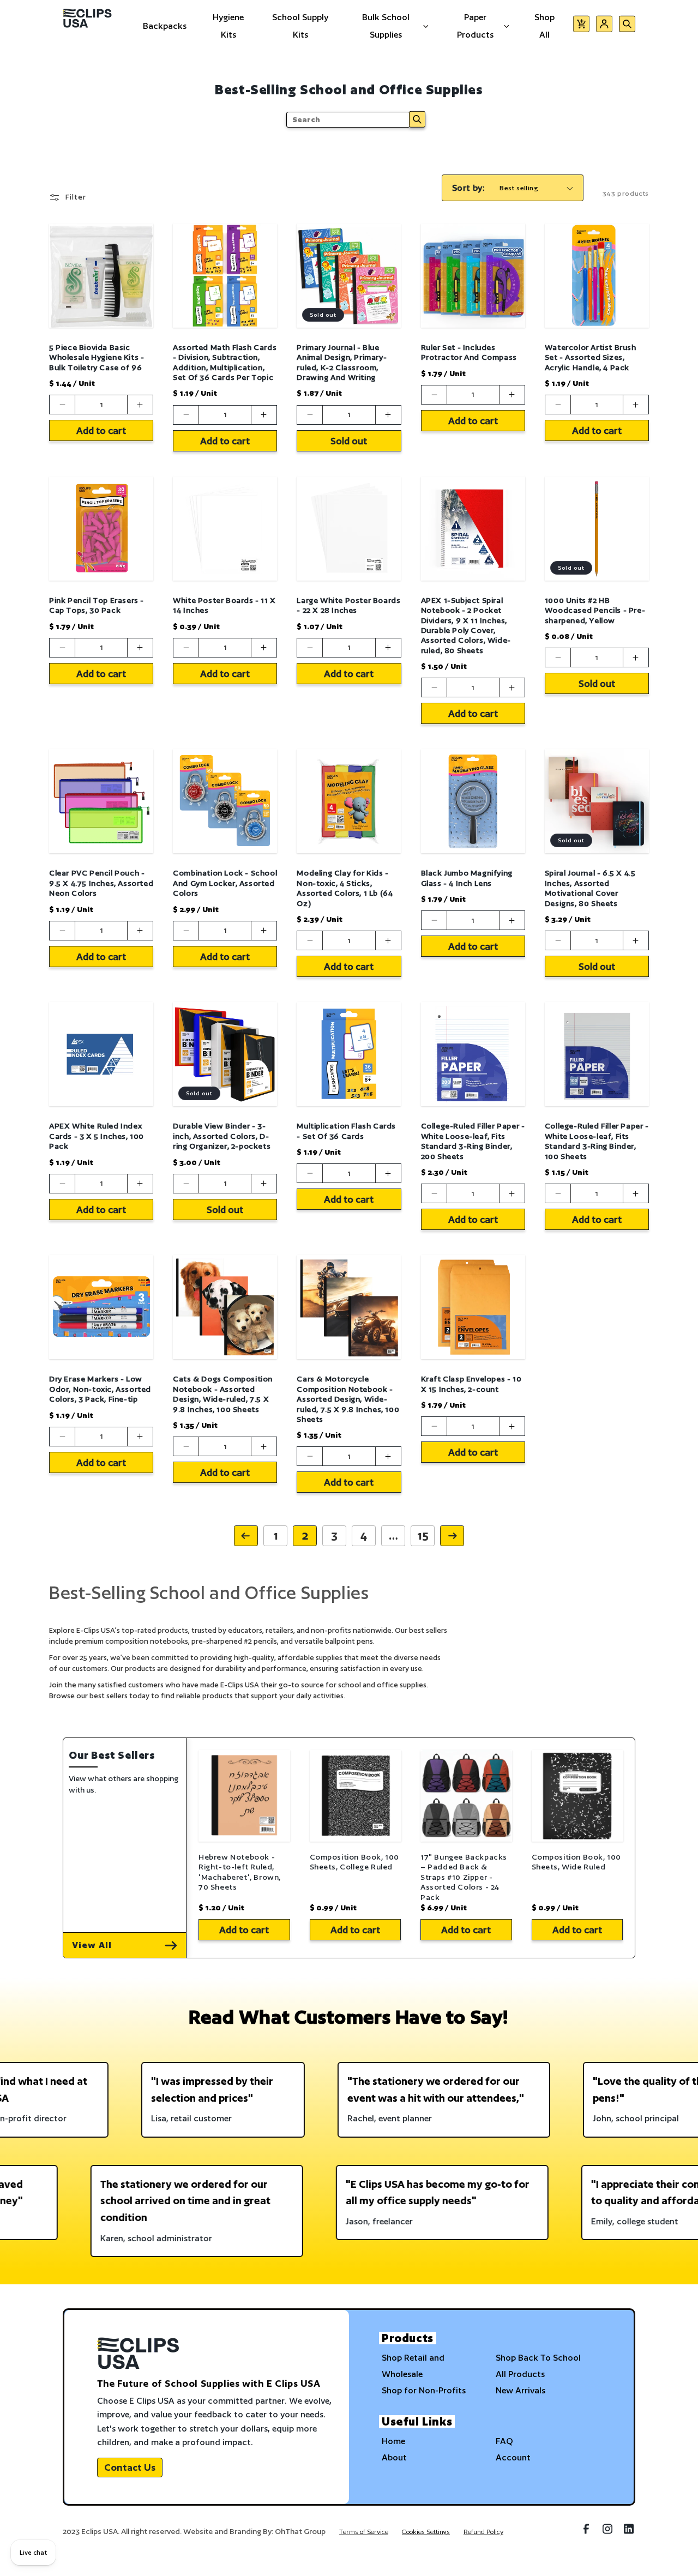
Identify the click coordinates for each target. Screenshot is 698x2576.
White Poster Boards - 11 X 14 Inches (224, 605)
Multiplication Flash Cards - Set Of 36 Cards (346, 1131)
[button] (581, 26)
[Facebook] (586, 2533)
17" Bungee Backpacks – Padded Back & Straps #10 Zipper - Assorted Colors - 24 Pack (464, 1877)
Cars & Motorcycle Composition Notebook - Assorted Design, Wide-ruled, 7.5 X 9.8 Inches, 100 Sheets (348, 1399)
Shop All (544, 26)
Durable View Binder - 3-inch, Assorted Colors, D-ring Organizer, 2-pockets (222, 1136)
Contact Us (130, 2467)
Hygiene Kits (228, 26)
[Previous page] (246, 1536)
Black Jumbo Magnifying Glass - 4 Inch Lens (467, 878)
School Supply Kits (300, 26)
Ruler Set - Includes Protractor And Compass (469, 352)
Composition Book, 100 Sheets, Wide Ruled (577, 1862)
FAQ (504, 2441)
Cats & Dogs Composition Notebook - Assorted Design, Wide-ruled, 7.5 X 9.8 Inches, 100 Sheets (223, 1394)
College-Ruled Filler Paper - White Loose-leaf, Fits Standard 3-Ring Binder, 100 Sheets (597, 1141)
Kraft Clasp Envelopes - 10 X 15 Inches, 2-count (471, 1384)
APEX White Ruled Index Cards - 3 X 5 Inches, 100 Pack (97, 1136)
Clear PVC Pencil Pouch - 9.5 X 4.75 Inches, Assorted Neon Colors (101, 883)
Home (393, 2441)
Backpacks (165, 26)
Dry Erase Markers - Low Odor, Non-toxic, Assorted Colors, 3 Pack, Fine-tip (100, 1389)
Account (513, 2457)
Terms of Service (364, 2532)
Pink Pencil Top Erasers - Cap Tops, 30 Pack (97, 605)
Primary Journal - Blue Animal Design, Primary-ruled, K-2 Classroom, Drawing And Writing (342, 362)
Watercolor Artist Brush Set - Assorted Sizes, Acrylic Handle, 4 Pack (591, 357)
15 (423, 1536)
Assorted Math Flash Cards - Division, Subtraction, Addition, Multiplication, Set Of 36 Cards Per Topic (225, 362)
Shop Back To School (538, 2358)
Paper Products (475, 26)
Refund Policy (483, 2532)
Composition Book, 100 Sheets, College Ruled (355, 1862)
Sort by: (468, 188)
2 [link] (305, 1536)
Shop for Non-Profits (424, 2390)
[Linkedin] (629, 2533)
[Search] (417, 119)
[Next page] (452, 1536)
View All (92, 1945)
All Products (520, 2374)
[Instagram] (607, 2533)
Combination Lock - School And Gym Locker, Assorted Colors (225, 883)
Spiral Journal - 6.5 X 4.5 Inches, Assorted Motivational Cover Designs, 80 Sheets (590, 888)
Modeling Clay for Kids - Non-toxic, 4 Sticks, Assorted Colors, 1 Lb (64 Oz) (345, 888)
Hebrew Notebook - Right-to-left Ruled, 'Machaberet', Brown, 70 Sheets (240, 1872)
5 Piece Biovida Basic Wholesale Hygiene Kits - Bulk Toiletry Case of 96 (97, 357)
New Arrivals (521, 2390)
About (394, 2457)
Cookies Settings (426, 2532)
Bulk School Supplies (386, 26)
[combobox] (348, 120)
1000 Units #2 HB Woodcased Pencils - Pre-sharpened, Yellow (595, 610)
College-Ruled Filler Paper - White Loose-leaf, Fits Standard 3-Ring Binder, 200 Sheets (473, 1141)
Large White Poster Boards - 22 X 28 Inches (348, 605)
